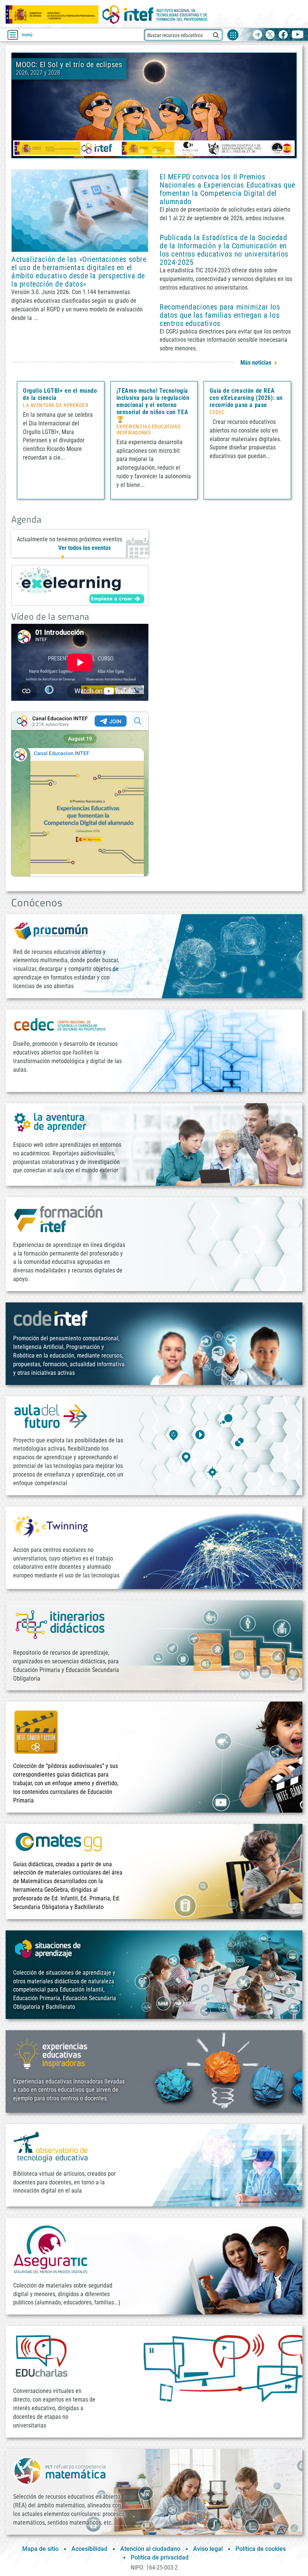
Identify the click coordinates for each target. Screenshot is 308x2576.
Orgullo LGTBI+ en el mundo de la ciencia (60, 394)
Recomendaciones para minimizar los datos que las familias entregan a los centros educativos (220, 315)
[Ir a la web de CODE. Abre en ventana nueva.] (51, 1318)
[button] (142, 151)
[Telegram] (257, 35)
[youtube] (298, 35)
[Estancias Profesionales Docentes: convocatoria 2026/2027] (154, 105)
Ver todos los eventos (85, 548)
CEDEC (217, 413)
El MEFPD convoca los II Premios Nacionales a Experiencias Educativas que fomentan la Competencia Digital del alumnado (227, 189)
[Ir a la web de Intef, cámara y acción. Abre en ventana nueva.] (36, 1731)
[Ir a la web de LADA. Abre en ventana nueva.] (51, 1121)
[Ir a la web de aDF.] (51, 1416)
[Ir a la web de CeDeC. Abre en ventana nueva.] (60, 1024)
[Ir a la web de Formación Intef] (58, 1219)
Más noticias (256, 363)
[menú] (13, 35)
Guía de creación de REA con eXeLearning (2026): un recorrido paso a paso (246, 398)
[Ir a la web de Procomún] (51, 931)
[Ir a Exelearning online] (80, 585)
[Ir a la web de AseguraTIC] (51, 2249)
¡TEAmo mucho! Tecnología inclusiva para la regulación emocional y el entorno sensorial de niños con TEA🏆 (153, 405)
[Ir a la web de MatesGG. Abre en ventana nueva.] (58, 1841)
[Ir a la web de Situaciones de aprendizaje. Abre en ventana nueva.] (49, 1949)
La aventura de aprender (55, 406)
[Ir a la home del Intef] (155, 14)
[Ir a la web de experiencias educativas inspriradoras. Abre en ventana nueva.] (51, 2053)
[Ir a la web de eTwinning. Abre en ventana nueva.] (51, 1525)
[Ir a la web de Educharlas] (41, 2356)
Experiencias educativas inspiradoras (148, 430)
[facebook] (283, 35)
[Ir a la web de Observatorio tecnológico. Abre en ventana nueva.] (51, 2146)
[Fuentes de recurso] (233, 35)
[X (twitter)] (270, 35)
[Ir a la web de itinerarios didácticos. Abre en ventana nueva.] (60, 1624)
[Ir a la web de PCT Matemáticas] (60, 2470)
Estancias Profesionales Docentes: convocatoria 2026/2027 (191, 69)
